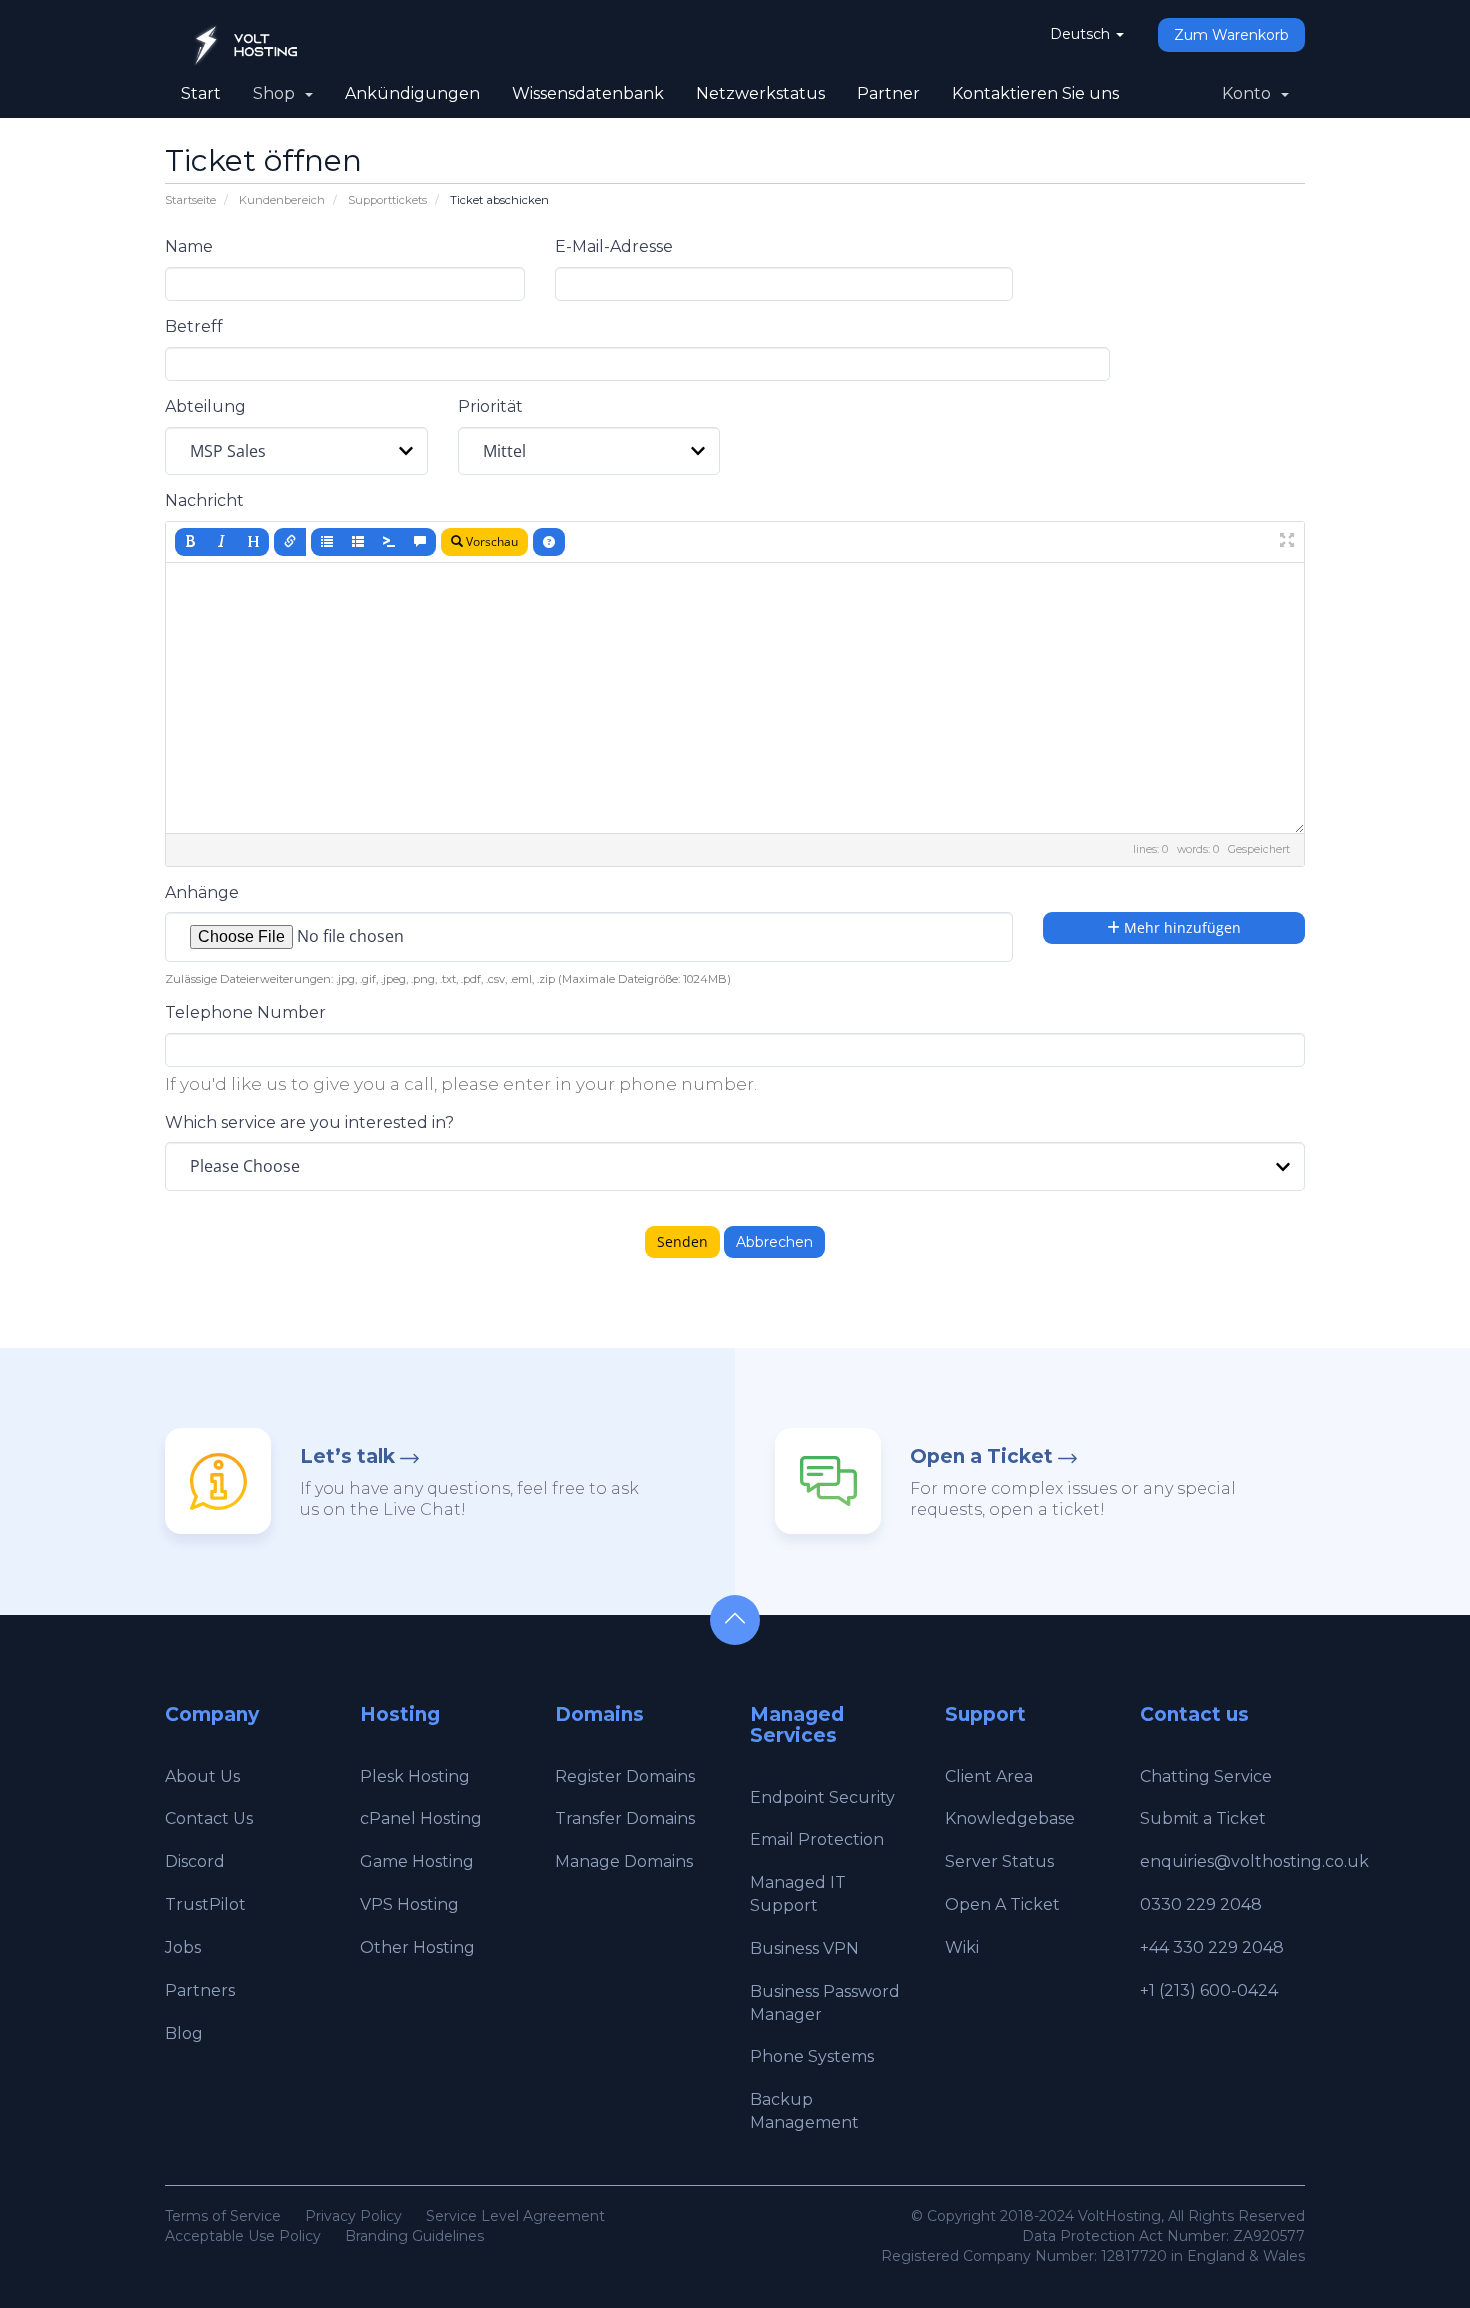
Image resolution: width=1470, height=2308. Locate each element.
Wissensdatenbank (588, 93)
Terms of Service (223, 2216)
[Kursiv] (222, 542)
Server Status (999, 1861)
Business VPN (804, 1948)
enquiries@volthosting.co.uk (1254, 1861)
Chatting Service (1206, 1776)
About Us (202, 1776)
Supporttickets (387, 200)
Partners (200, 1990)
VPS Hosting (409, 1904)
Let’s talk (347, 1456)
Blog (184, 2033)
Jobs (183, 1947)
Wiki (962, 1947)
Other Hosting (417, 1947)
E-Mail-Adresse (614, 246)
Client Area (989, 1776)
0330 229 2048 (1201, 1904)
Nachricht (204, 500)
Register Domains (625, 1776)
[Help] (549, 542)
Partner (888, 93)
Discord (195, 1861)
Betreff (194, 326)
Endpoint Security (822, 1797)
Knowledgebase (1010, 1818)
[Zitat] (420, 542)
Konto (1250, 93)
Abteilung (205, 406)
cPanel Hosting (421, 1818)
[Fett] (191, 542)
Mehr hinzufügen (1180, 927)
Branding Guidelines (414, 2236)
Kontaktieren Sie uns (1035, 93)
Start (201, 93)
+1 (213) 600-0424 (1209, 1990)
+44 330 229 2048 (1212, 1947)
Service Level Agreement (515, 2216)
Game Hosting (417, 1861)
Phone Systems (812, 2056)
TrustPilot (205, 1904)
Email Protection (817, 1839)
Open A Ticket (1002, 1904)
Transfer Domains (625, 1818)
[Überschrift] (253, 542)
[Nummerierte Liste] (358, 542)
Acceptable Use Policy (243, 2236)
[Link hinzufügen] (290, 542)
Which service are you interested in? (309, 1122)
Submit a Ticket (1203, 1818)
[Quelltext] (389, 542)
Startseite (190, 200)
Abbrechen (774, 1242)
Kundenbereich (282, 200)
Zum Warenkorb (1231, 35)
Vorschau (490, 541)
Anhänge (202, 892)
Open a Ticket (981, 1456)
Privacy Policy (353, 2216)
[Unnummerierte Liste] (327, 542)
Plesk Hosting (415, 1776)
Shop (278, 93)
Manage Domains (624, 1861)
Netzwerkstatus (760, 93)
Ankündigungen (412, 93)
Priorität (490, 406)
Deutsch (1082, 34)
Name (189, 246)
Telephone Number (245, 1012)
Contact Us (209, 1818)
